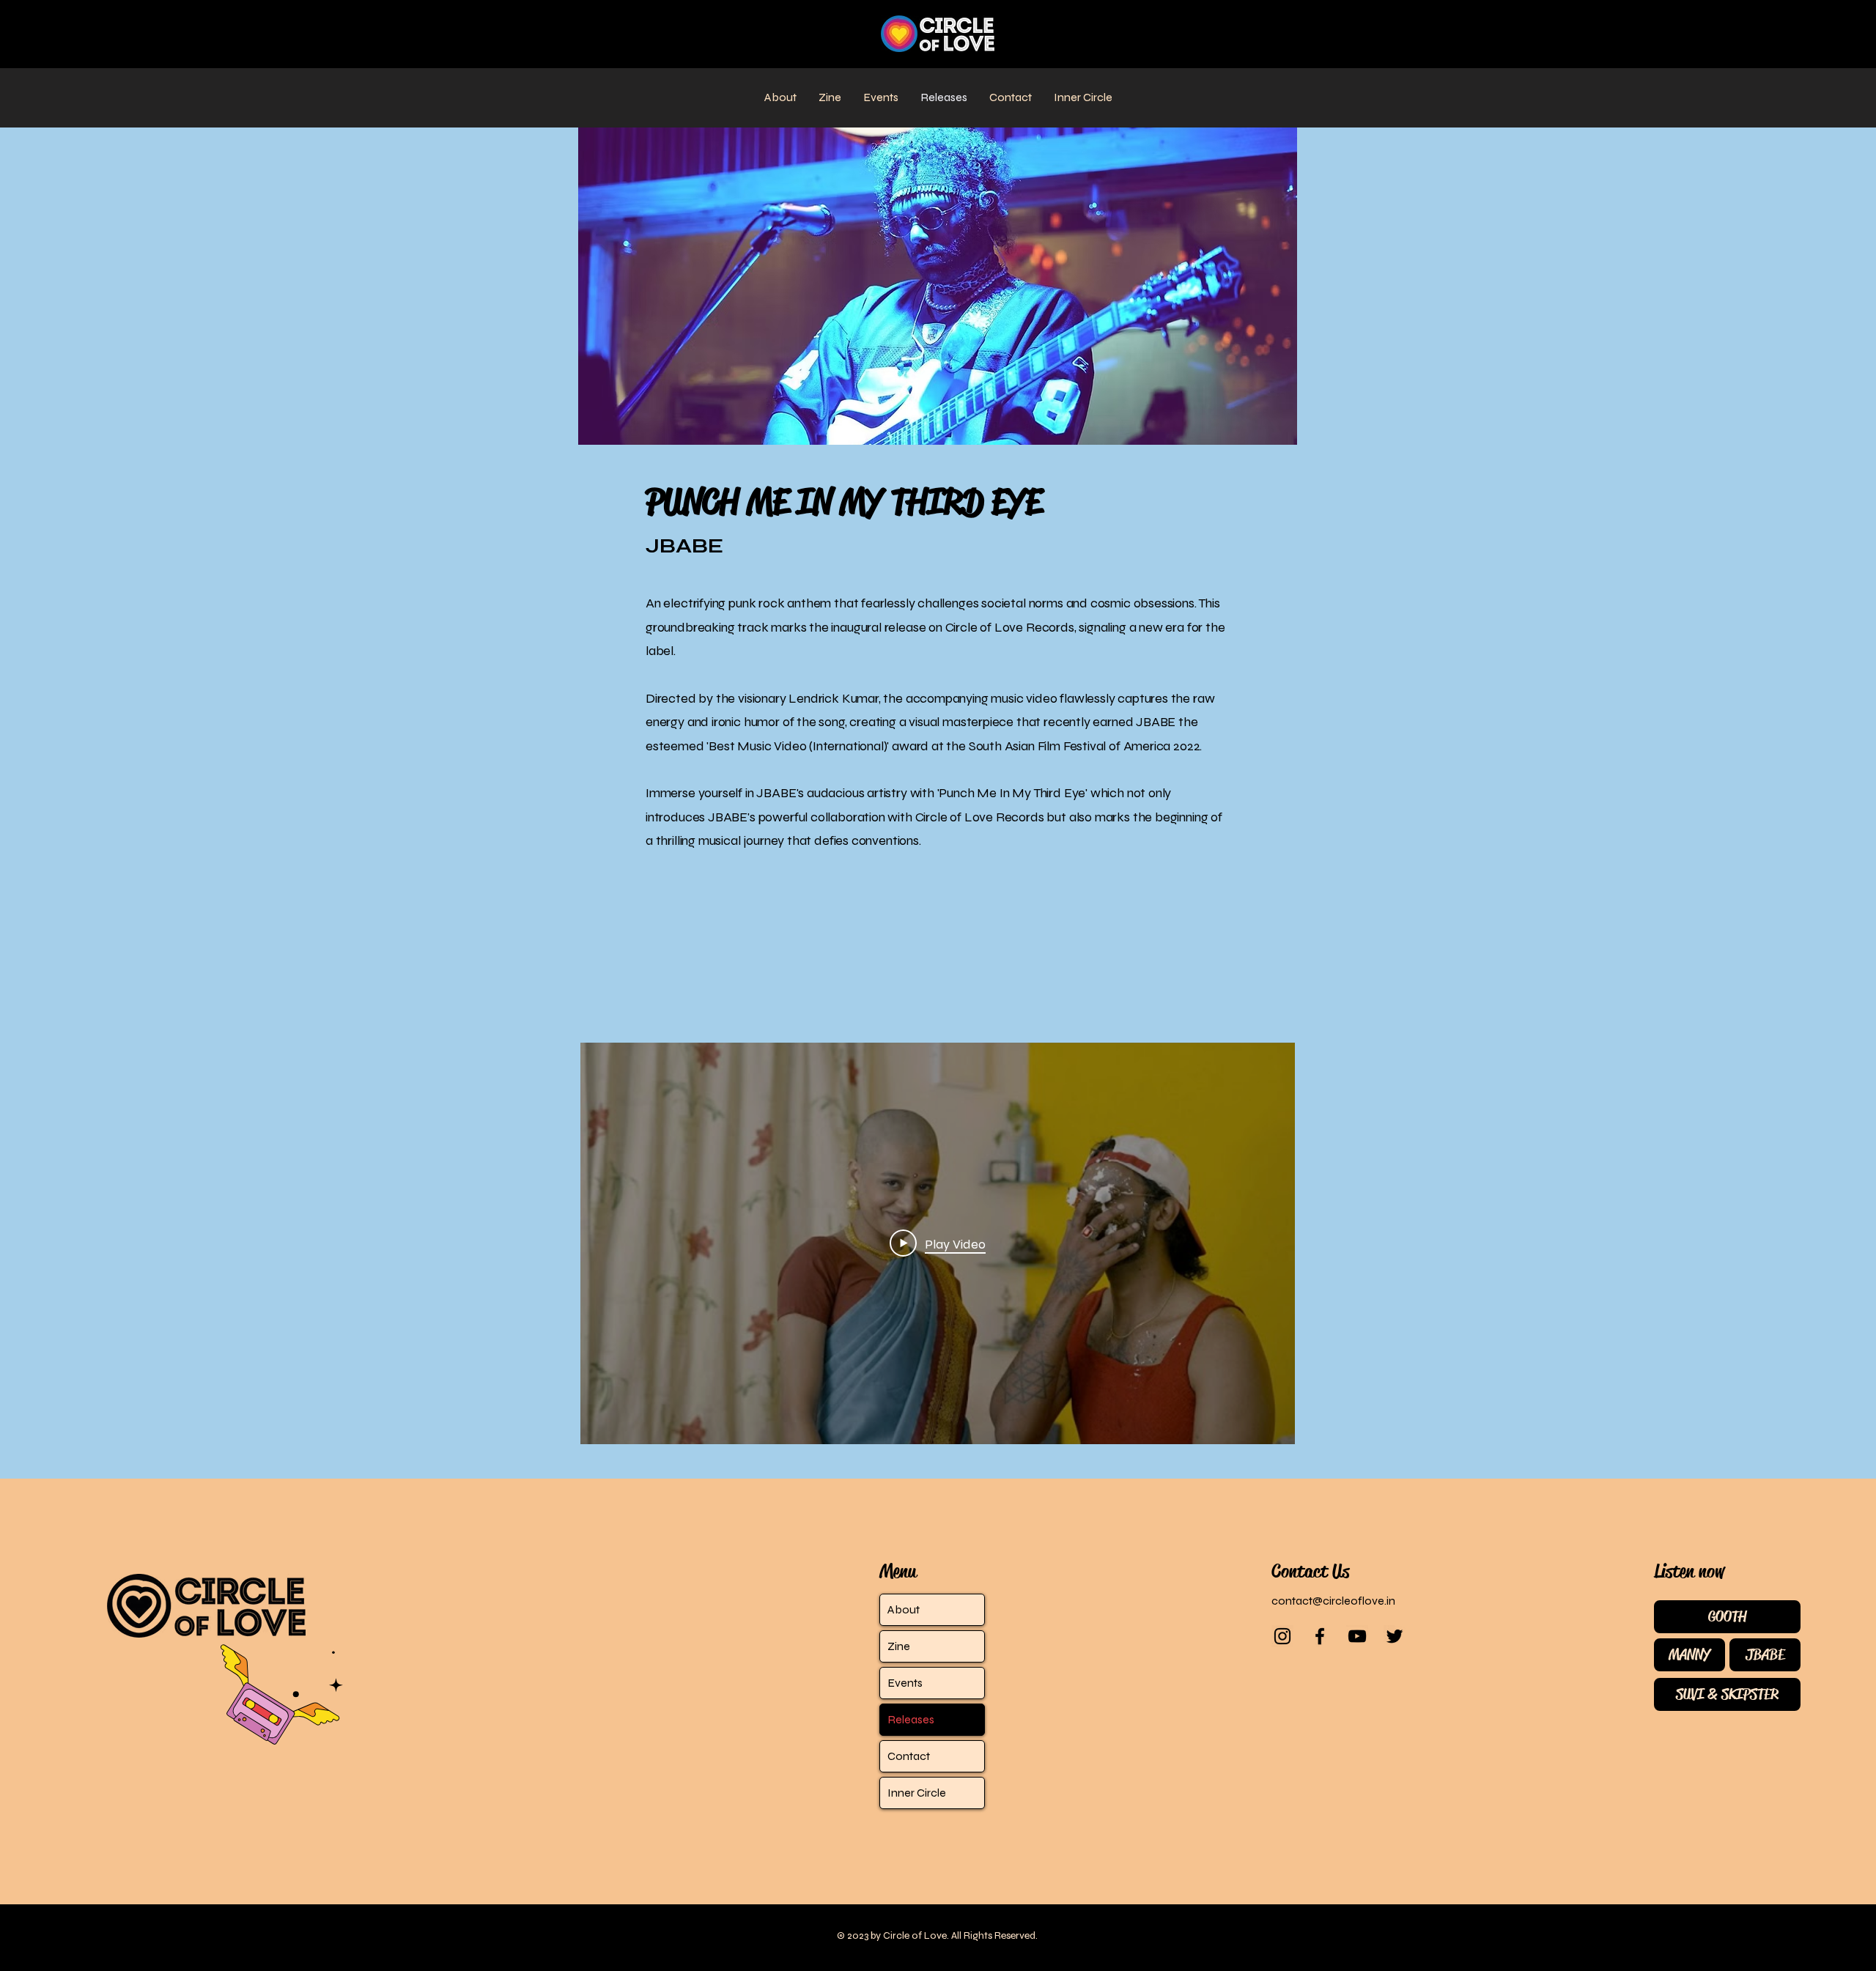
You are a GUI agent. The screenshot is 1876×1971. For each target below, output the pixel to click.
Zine (899, 1646)
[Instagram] (1282, 1636)
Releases (911, 1719)
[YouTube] (1357, 1636)
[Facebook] (1320, 1636)
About (904, 1609)
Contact (909, 1756)
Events (905, 1683)
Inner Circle (917, 1793)
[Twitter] (1395, 1636)
